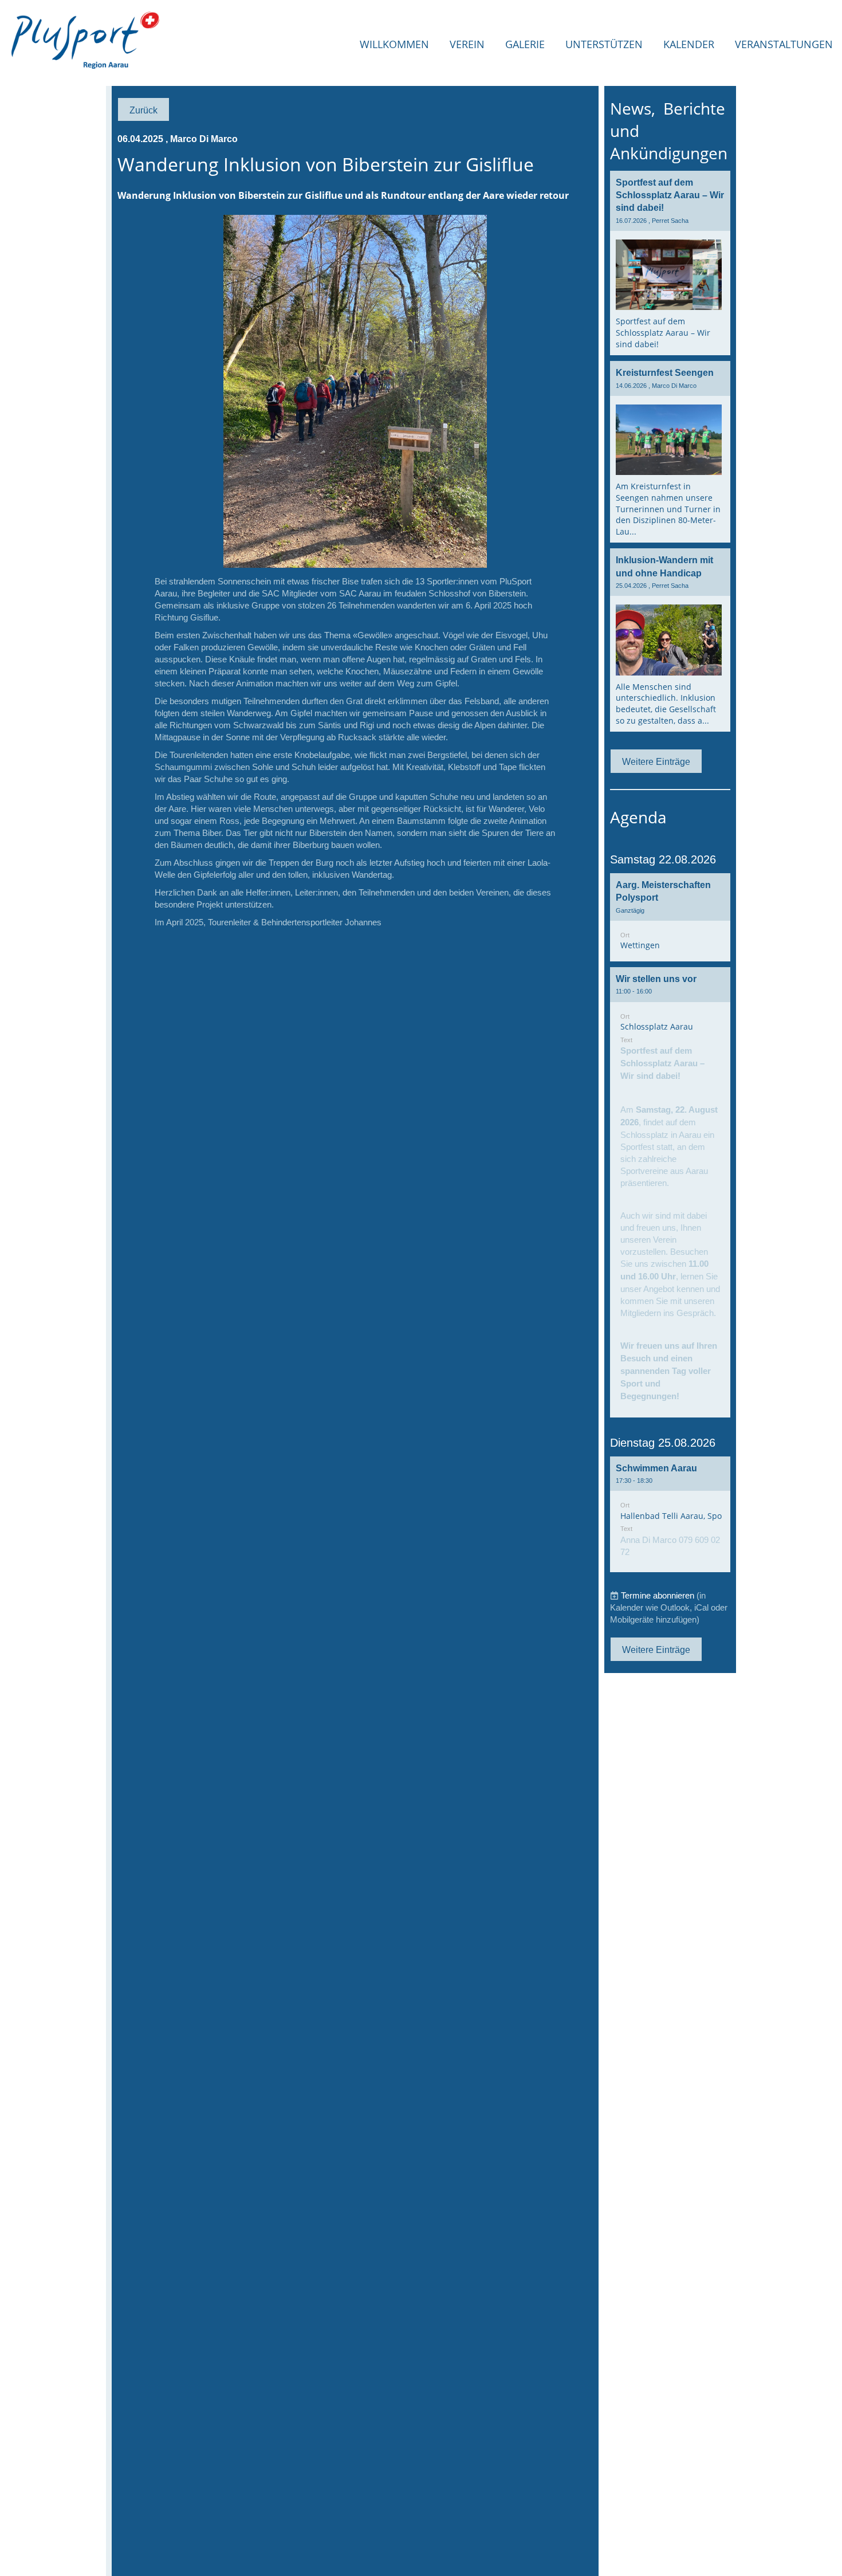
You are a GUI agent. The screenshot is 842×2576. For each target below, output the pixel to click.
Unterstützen (604, 44)
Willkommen (394, 44)
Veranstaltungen (784, 44)
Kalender (689, 44)
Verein (467, 44)
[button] (670, 917)
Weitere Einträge (656, 761)
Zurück (143, 110)
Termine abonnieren (658, 1595)
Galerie (525, 44)
